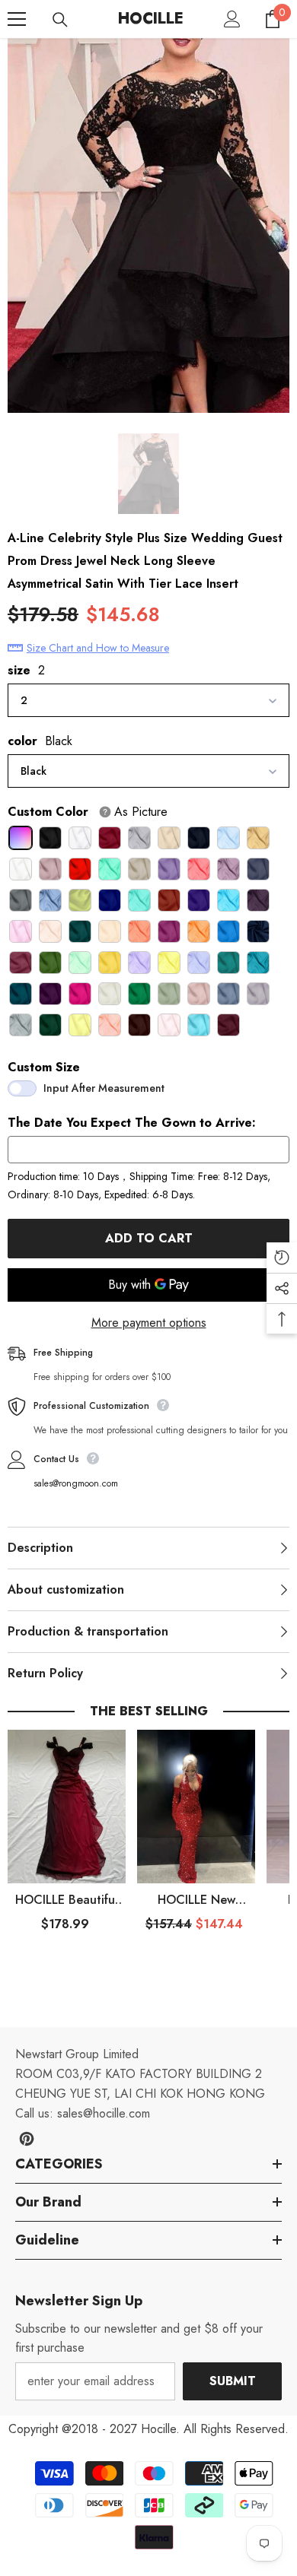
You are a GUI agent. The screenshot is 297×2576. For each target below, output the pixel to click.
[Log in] (232, 19)
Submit (233, 2381)
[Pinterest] (27, 2139)
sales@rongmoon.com (76, 1483)
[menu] (17, 19)
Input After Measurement (104, 1088)
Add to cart (149, 1238)
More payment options (149, 1323)
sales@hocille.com (104, 2113)
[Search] (60, 20)
